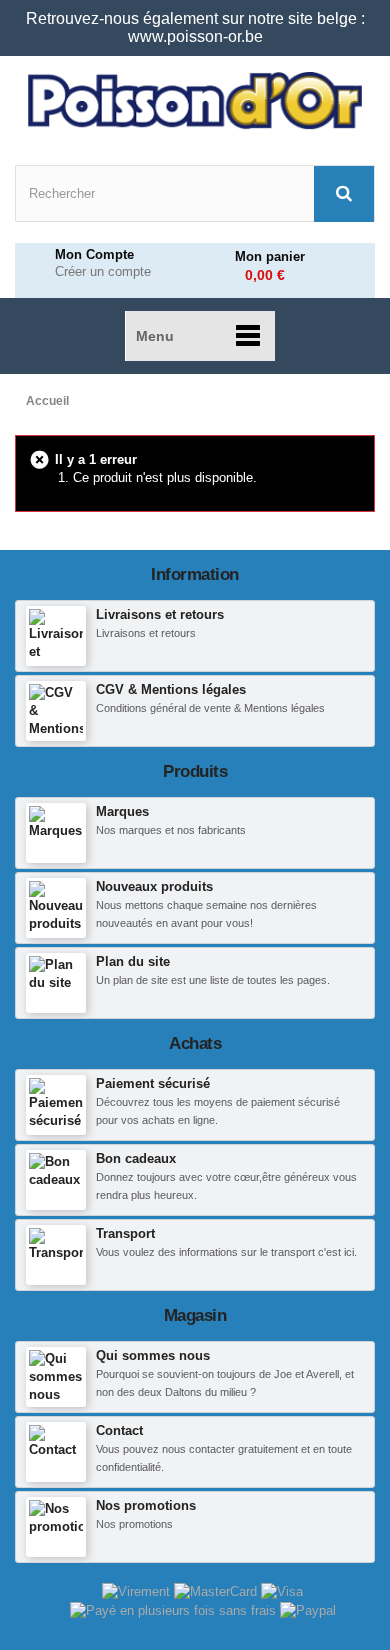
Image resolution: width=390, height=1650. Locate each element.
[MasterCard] (217, 1590)
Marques (122, 811)
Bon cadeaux (136, 1158)
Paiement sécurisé (153, 1083)
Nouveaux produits (154, 886)
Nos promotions (146, 1505)
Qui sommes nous (153, 1355)
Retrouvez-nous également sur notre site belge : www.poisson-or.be (195, 27)
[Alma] (175, 1609)
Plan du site (133, 961)
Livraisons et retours (160, 614)
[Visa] (282, 1590)
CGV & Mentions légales (171, 689)
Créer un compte (103, 272)
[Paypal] (308, 1609)
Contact (119, 1430)
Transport (125, 1233)
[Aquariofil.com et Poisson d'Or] (195, 101)
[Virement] (138, 1590)
